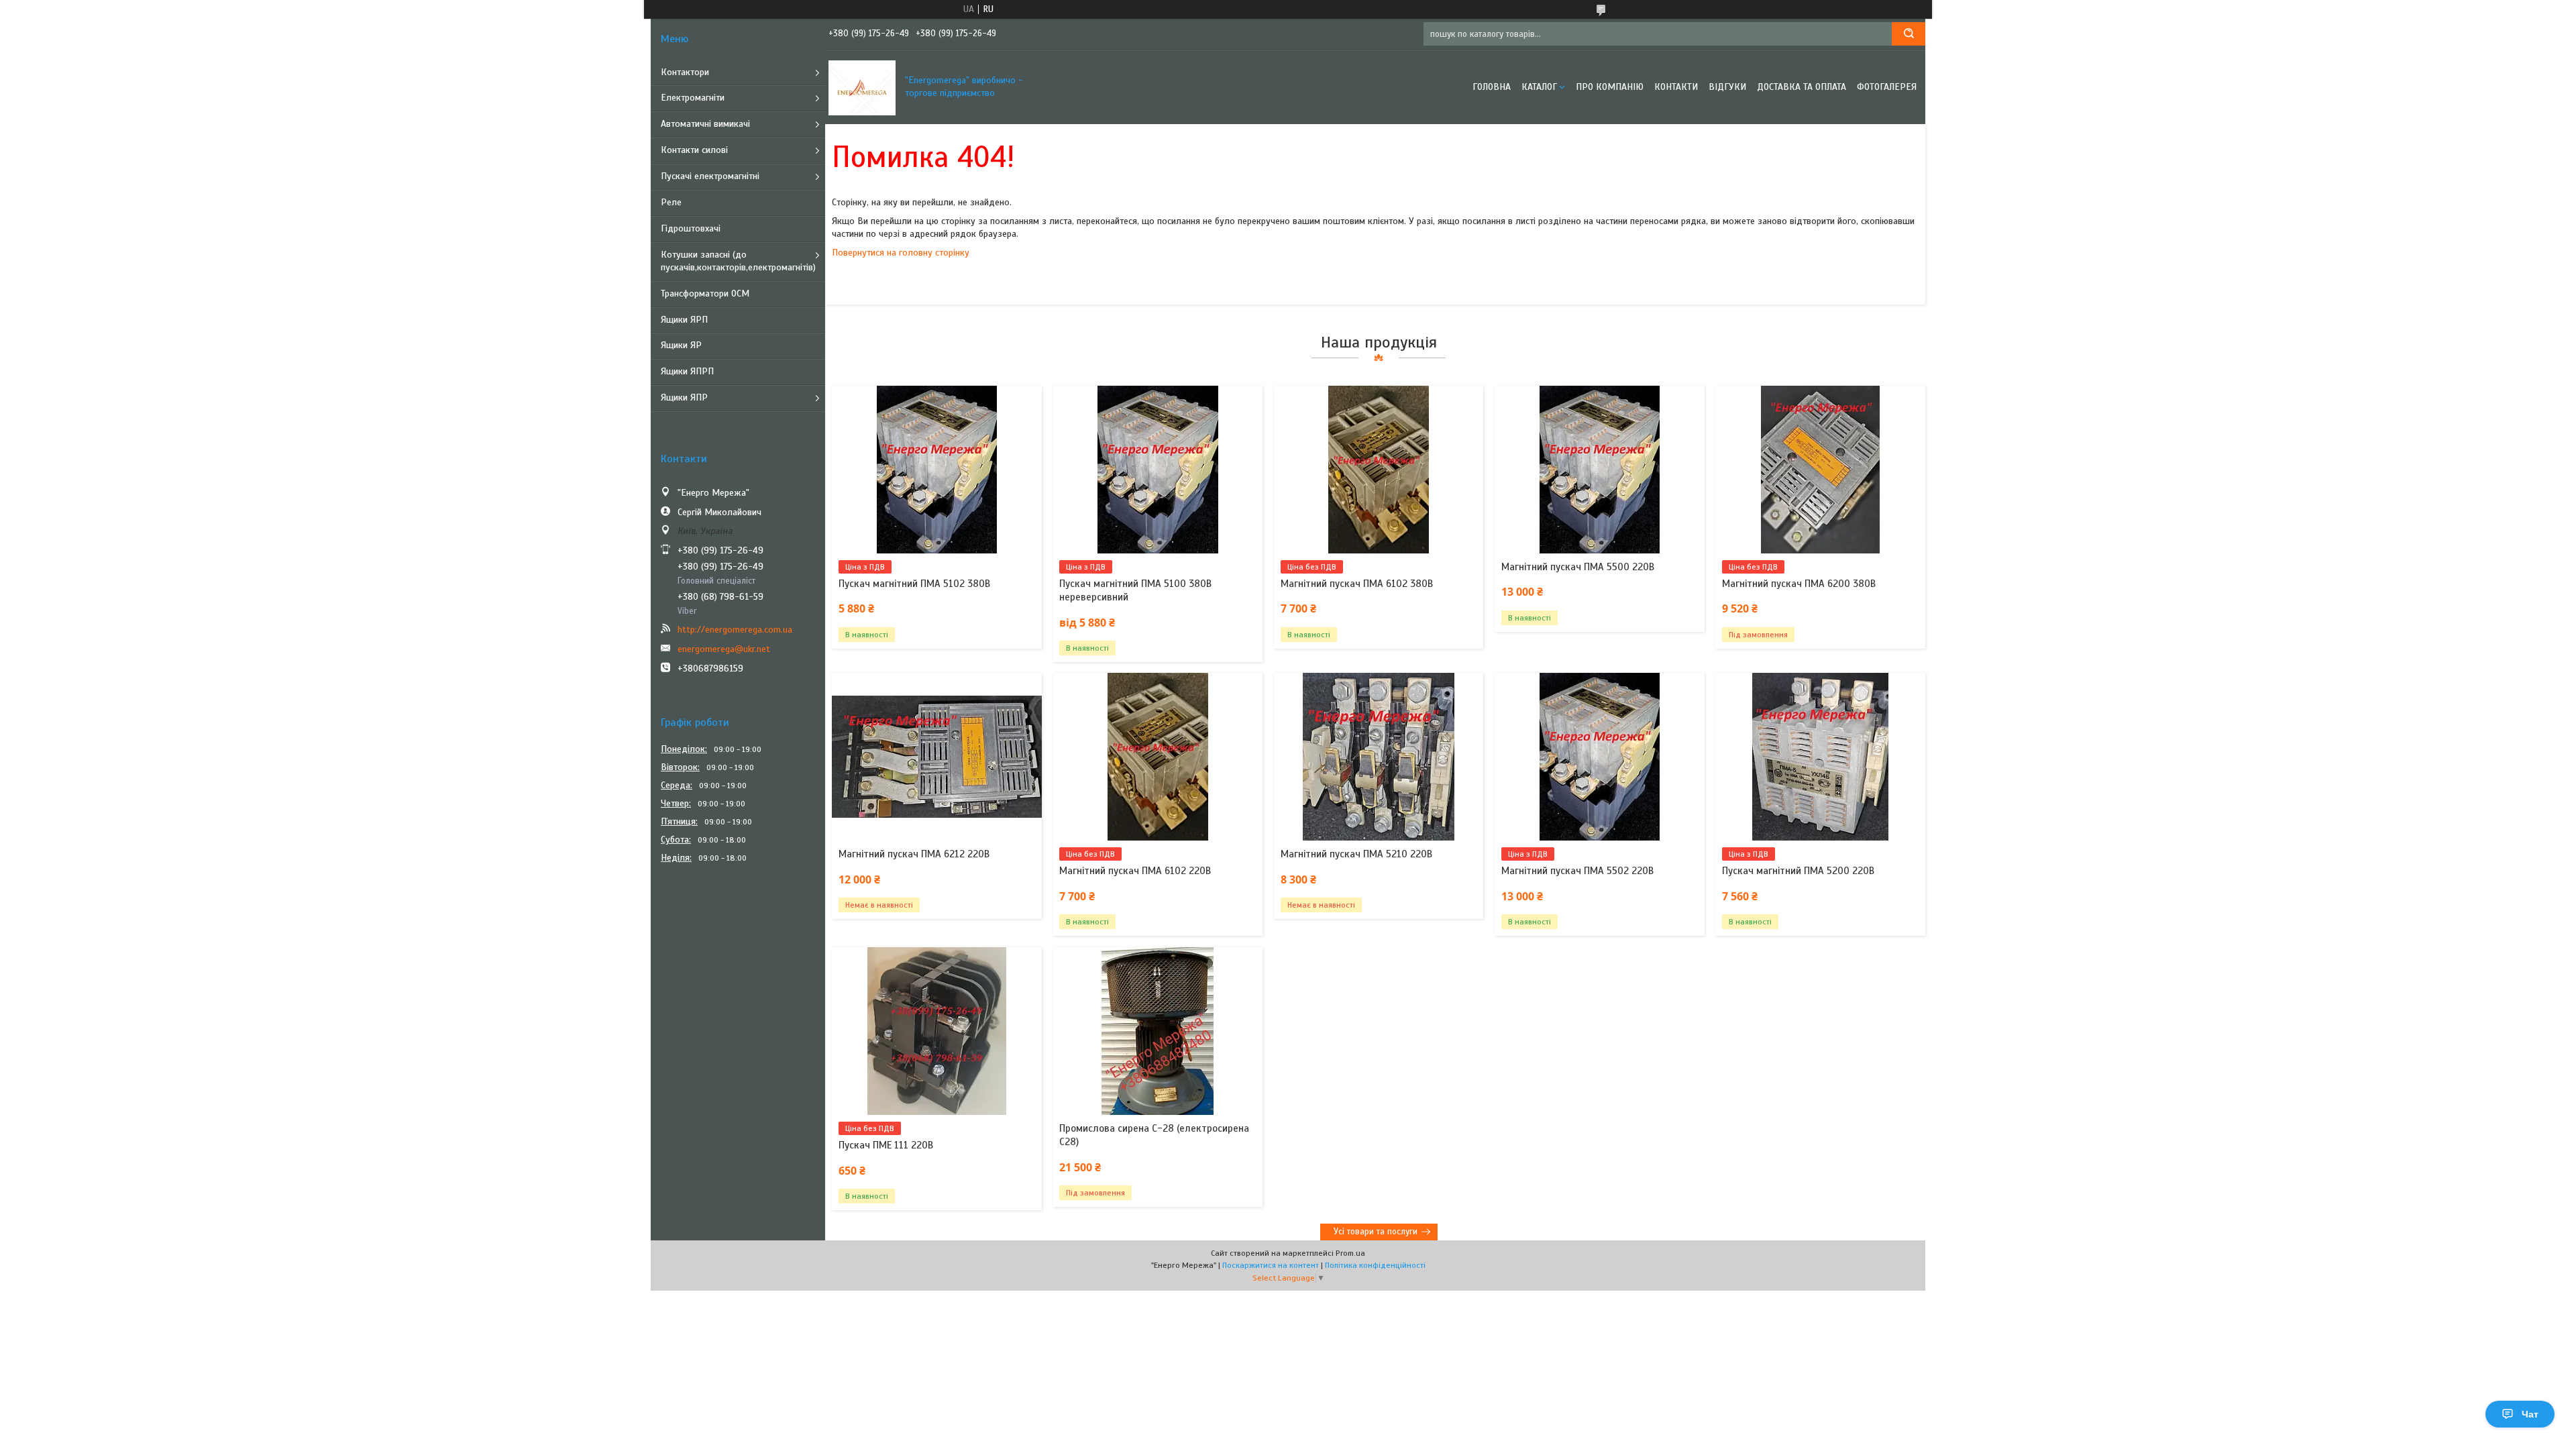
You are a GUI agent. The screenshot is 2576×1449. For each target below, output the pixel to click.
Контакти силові (694, 150)
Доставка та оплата (1802, 87)
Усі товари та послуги (1376, 1232)
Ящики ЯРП (684, 320)
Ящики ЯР (681, 345)
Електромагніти (693, 98)
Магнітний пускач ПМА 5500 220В (1578, 567)
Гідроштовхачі (691, 228)
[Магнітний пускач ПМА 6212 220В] (937, 757)
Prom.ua (1350, 1253)
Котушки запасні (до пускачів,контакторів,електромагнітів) (738, 261)
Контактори (685, 72)
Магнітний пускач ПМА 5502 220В (1577, 871)
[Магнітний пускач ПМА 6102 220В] (1158, 757)
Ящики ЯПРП (687, 371)
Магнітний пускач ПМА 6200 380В (1799, 584)
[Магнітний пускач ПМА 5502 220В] (1600, 757)
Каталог (1539, 87)
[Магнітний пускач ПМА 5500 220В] (1600, 470)
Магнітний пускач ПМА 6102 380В (1357, 584)
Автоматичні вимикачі (705, 124)
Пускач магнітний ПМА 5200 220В (1798, 871)
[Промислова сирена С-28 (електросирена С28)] (1158, 1031)
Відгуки (1727, 87)
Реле (671, 202)
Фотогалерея (1887, 87)
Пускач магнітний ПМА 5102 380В (914, 584)
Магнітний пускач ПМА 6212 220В (914, 854)
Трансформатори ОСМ (705, 293)
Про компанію (1610, 87)
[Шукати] (1909, 34)
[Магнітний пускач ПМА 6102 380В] (1379, 470)
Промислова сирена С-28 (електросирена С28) (1154, 1135)
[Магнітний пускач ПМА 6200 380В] (1820, 470)
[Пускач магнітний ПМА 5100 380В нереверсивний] (1158, 470)
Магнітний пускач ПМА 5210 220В (1356, 854)
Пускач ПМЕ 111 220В (886, 1145)
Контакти (1676, 87)
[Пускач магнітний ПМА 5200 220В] (1820, 757)
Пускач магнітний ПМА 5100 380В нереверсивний (1135, 590)
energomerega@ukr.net (724, 649)
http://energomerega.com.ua (735, 630)
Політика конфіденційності (1375, 1265)
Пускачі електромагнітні (710, 176)
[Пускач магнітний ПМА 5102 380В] (937, 470)
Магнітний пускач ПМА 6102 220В (1135, 871)
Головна (1492, 87)
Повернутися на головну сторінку (901, 253)
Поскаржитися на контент (1271, 1265)
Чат (2530, 1414)
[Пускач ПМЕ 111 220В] (937, 1031)
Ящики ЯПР (684, 397)
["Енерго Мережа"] (862, 87)
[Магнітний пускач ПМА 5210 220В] (1379, 757)
